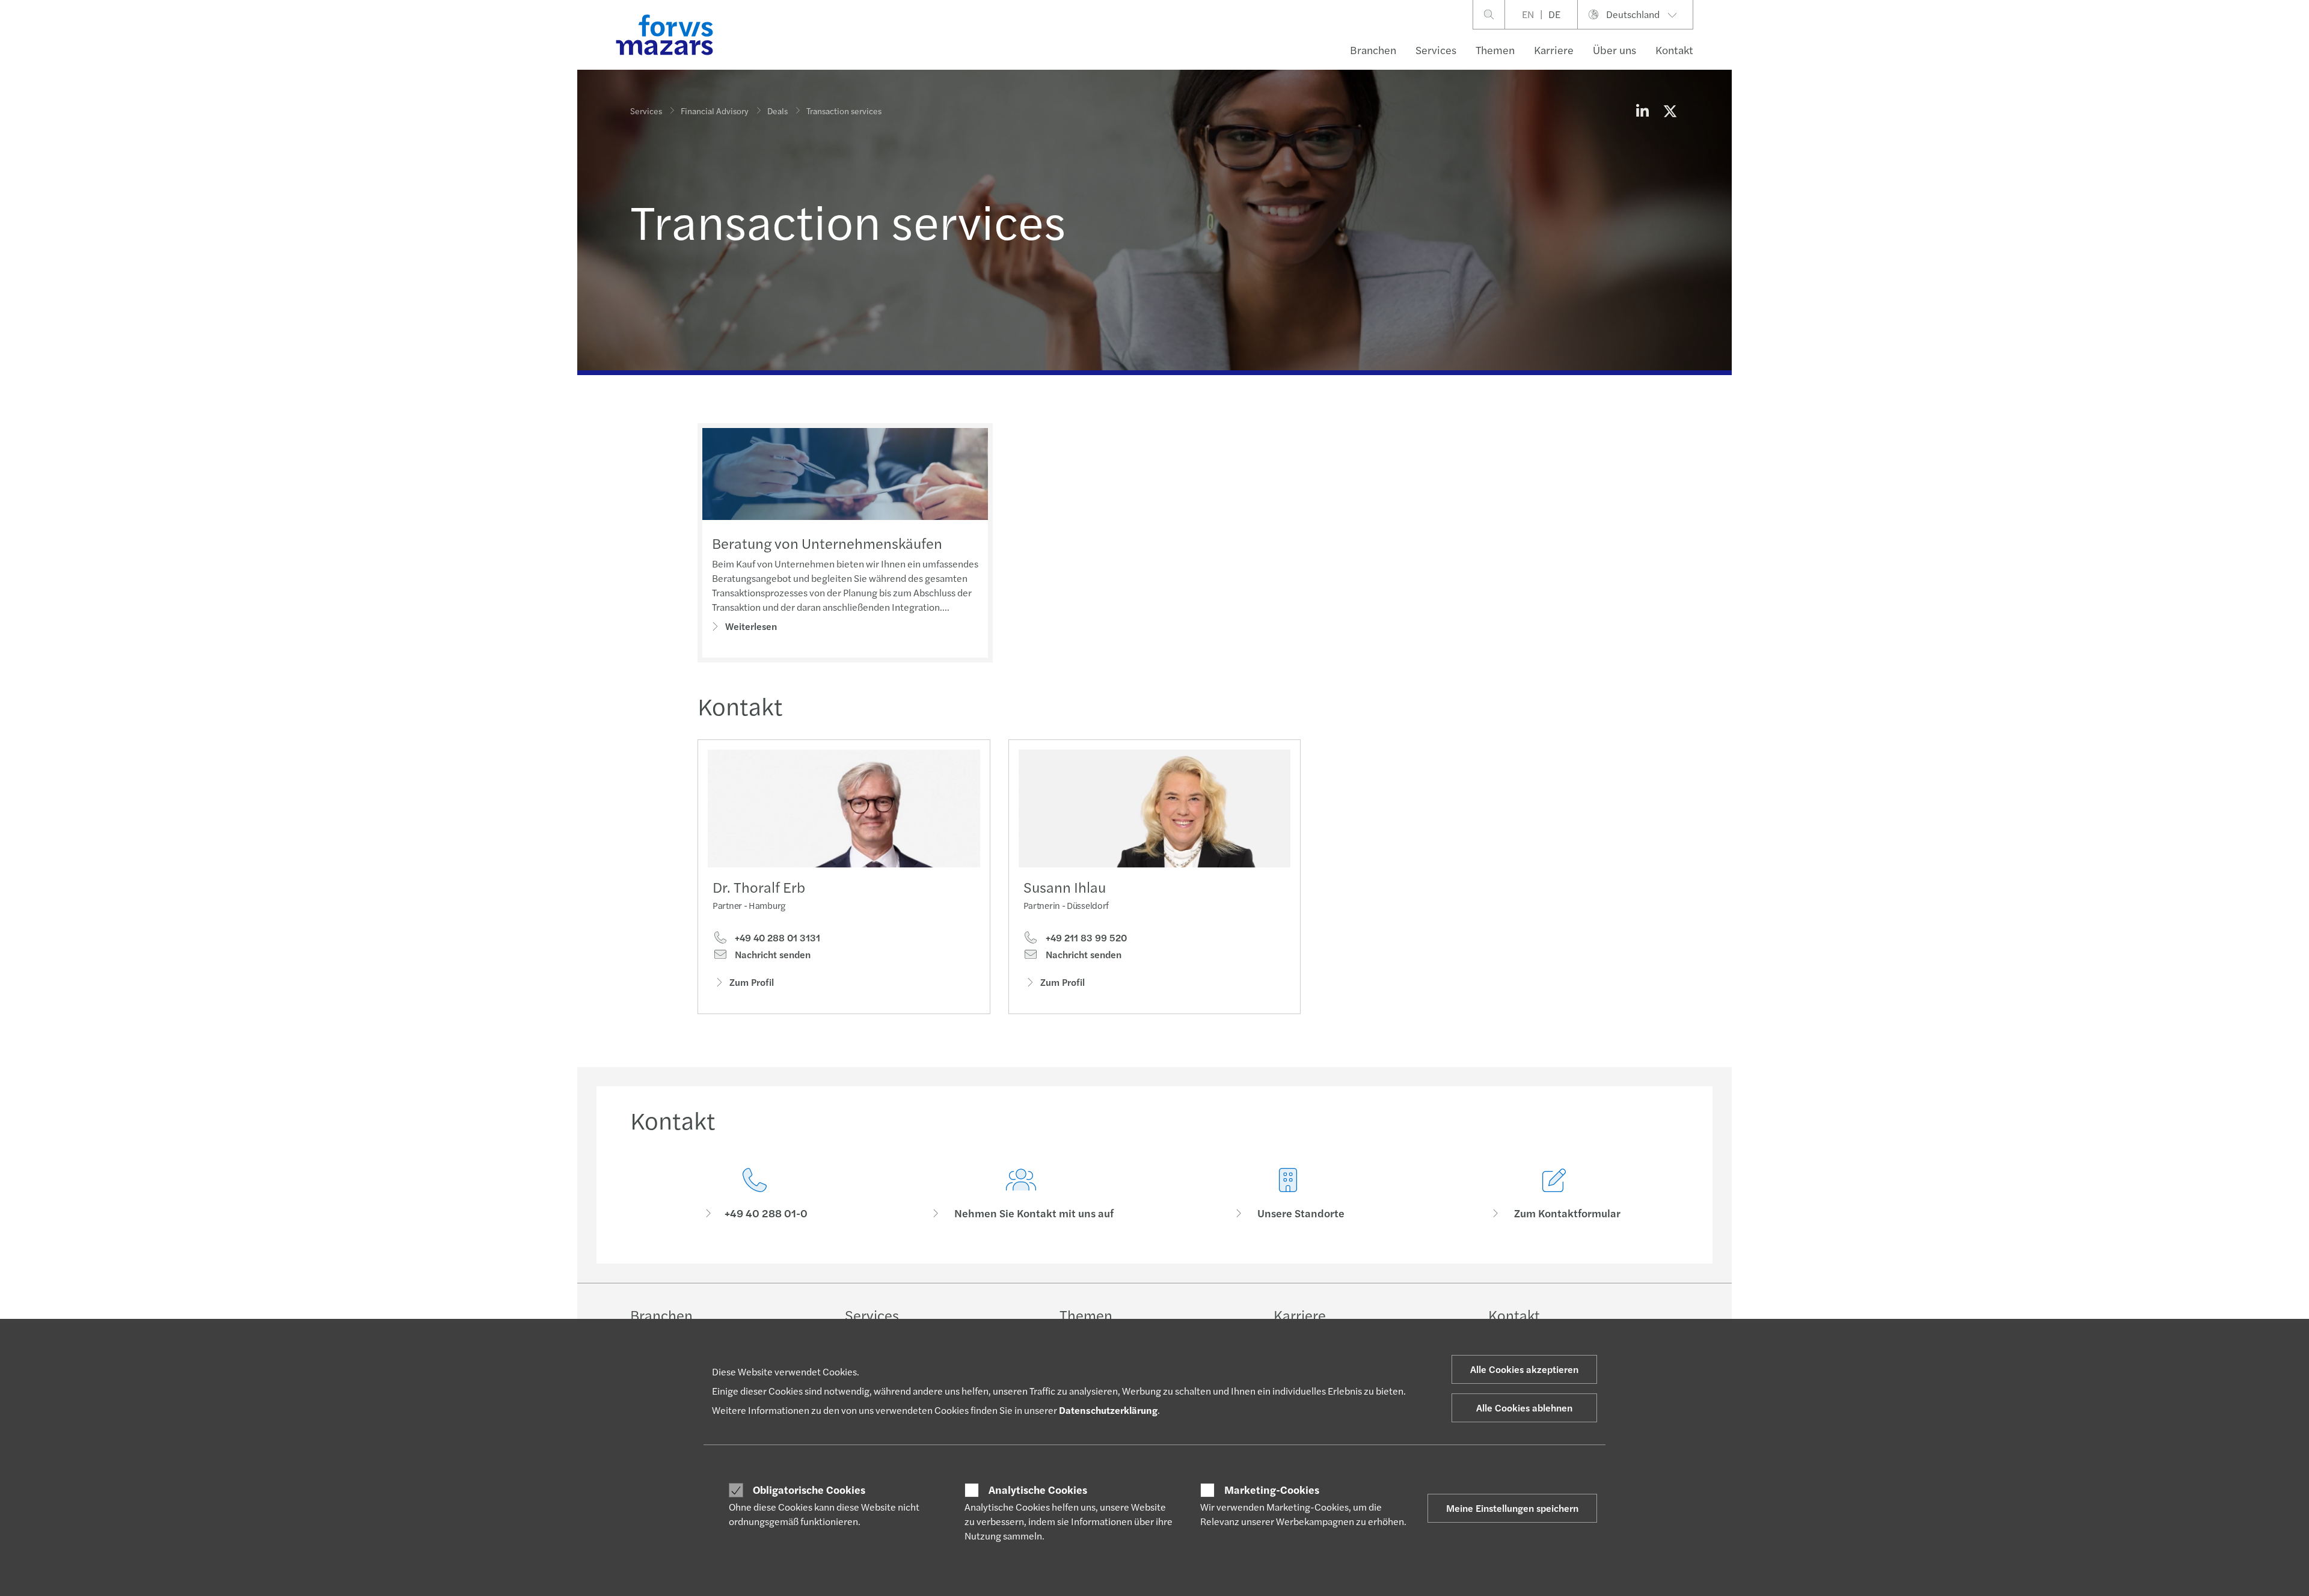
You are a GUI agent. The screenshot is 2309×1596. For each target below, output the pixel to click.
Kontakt (1674, 50)
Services (1436, 50)
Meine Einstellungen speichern (1512, 1508)
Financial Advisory (715, 111)
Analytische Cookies (1038, 1490)
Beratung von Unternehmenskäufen (827, 543)
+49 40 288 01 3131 (776, 938)
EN (1528, 14)
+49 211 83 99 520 (1085, 938)
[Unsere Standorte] (1288, 1194)
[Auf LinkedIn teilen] (1642, 111)
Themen (1495, 50)
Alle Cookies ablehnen (1524, 1408)
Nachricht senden (771, 955)
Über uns (1614, 50)
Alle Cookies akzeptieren (1524, 1369)
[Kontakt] (755, 1194)
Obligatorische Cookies (809, 1490)
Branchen (1373, 50)
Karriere (1554, 50)
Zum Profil (752, 982)
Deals (777, 111)
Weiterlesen (751, 626)
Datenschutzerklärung (1108, 1410)
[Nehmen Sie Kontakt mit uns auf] (1022, 1194)
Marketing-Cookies (1272, 1490)
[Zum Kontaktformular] (1555, 1194)
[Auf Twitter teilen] (1670, 111)
